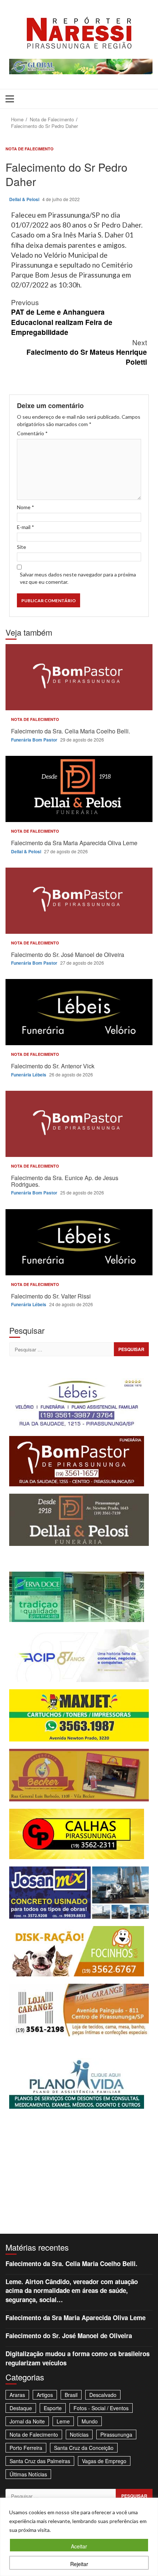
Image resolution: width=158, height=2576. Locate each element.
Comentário (32, 433)
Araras (17, 2395)
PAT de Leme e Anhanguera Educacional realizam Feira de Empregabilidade (62, 317)
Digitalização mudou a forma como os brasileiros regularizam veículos (78, 2358)
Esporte (53, 2408)
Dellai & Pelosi (25, 199)
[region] (79, 2537)
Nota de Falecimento (30, 149)
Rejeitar (79, 2564)
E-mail (26, 527)
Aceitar (79, 2546)
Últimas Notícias (28, 2474)
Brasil (71, 2395)
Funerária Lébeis (29, 1075)
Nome (26, 507)
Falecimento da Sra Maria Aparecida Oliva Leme (79, 789)
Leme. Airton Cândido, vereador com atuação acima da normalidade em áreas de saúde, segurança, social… (72, 2291)
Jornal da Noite (27, 2421)
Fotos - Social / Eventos (101, 2408)
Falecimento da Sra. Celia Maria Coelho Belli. (79, 677)
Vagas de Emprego (104, 2461)
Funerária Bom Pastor (35, 740)
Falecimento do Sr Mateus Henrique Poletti (87, 352)
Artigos (45, 2395)
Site (21, 547)
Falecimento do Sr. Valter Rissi (79, 1242)
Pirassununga (116, 2434)
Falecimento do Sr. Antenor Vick (79, 1012)
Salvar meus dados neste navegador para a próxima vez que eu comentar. (78, 578)
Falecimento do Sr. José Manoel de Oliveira (79, 901)
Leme (63, 2421)
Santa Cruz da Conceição (84, 2448)
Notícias (79, 2434)
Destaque (21, 2408)
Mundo (90, 2421)
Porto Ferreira (26, 2448)
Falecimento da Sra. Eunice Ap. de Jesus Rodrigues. (79, 1124)
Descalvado (103, 2395)
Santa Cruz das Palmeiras (40, 2461)
